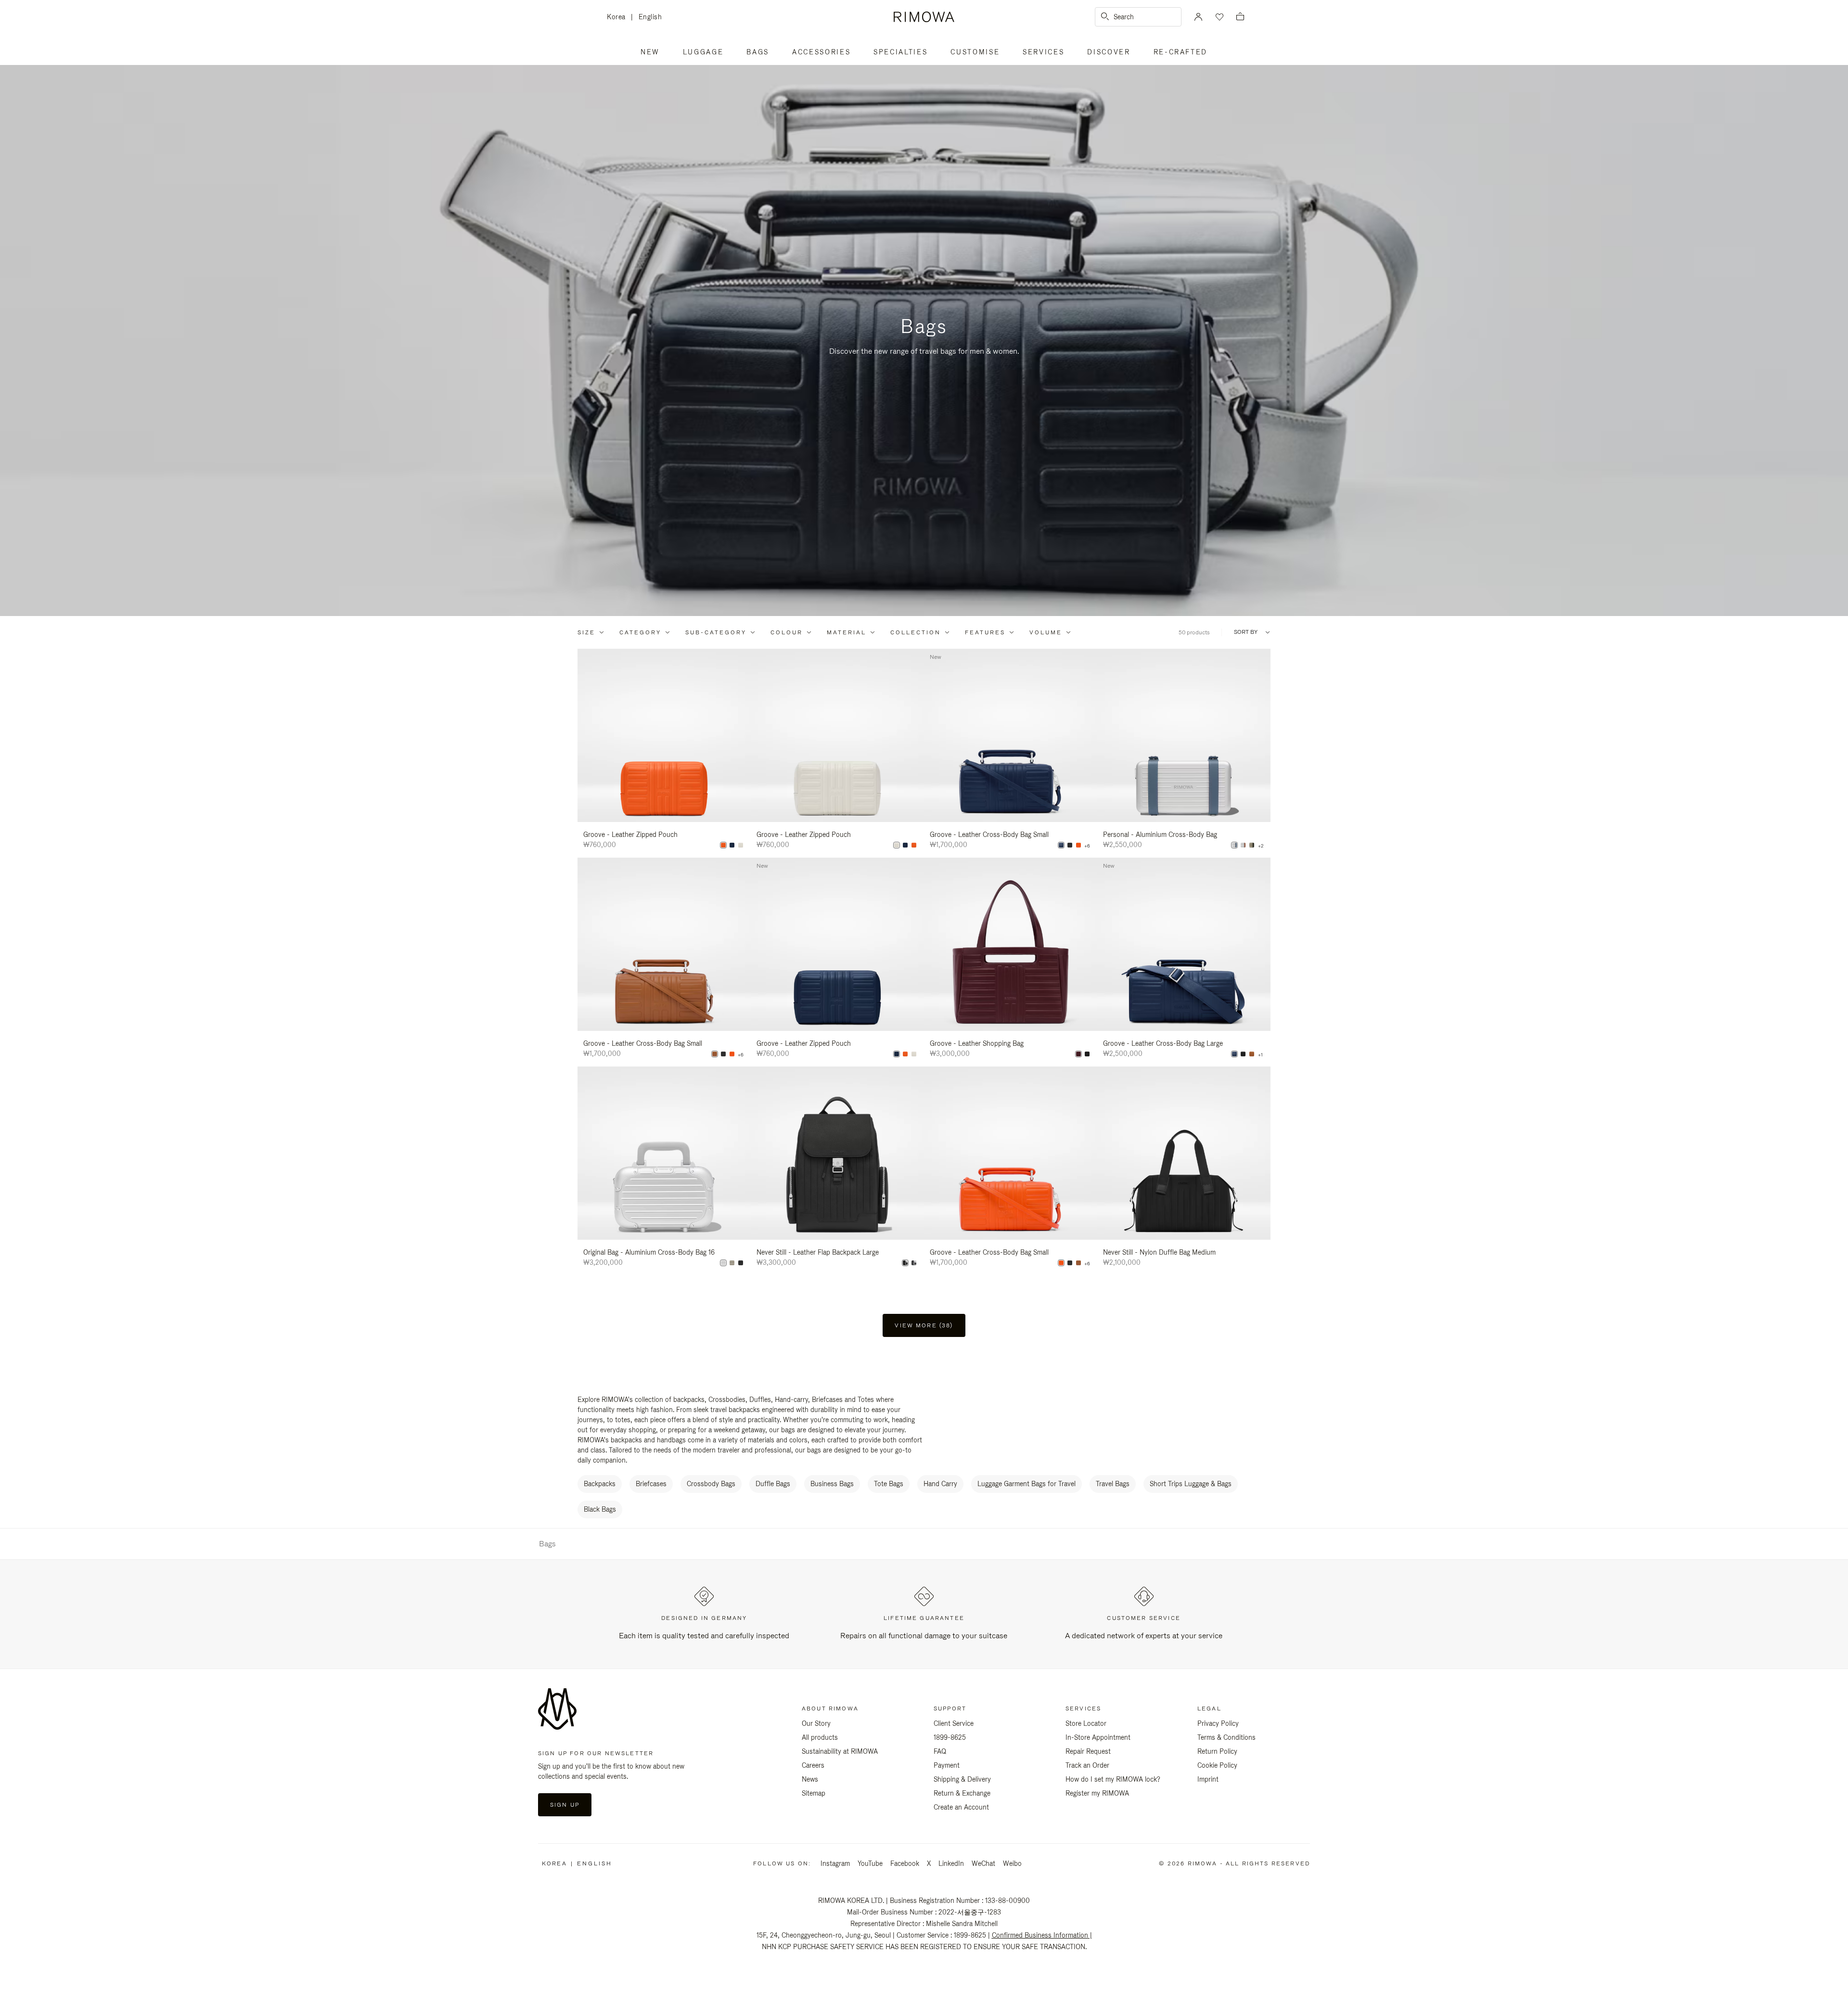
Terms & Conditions (1226, 1737)
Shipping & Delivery (962, 1779)
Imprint (1208, 1779)
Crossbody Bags (711, 1484)
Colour (787, 632)
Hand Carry (940, 1484)
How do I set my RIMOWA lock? (1113, 1779)
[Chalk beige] (741, 845)
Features (985, 632)
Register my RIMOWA (1097, 1793)
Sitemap (814, 1793)
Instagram (835, 1863)
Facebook (905, 1863)
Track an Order (1087, 1765)
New (650, 52)
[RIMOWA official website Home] (924, 17)
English (650, 17)
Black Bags (600, 1509)
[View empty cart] (1240, 17)
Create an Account (961, 1807)
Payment (947, 1765)
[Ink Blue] (732, 845)
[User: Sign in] (1198, 17)
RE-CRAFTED (1181, 52)
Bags (758, 52)
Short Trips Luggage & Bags (1191, 1484)
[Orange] (723, 845)
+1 (1260, 1055)
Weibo (1012, 1863)
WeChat (983, 1863)
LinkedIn (951, 1863)
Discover (1109, 52)
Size (586, 632)
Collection (916, 632)
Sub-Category (716, 632)
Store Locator (1086, 1723)
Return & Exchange (962, 1793)
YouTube (870, 1863)
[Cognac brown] (715, 1054)
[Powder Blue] (1234, 845)
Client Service (954, 1723)
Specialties (900, 52)
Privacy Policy (1218, 1723)
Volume (1046, 632)
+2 (1261, 846)
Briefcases (651, 1484)
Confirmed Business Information (1040, 1935)
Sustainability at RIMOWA (840, 1751)
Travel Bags (1113, 1484)
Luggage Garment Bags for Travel (1027, 1484)
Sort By (1246, 632)
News (810, 1779)
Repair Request (1088, 1751)
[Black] (1070, 845)
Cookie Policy (1217, 1765)
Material (847, 632)
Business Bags (832, 1484)
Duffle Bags (773, 1484)
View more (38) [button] (924, 1325)
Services (1043, 52)
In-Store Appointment (1098, 1737)
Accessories (821, 52)
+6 (1087, 846)
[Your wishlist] (1219, 17)
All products (820, 1737)
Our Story (816, 1723)
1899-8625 (950, 1737)
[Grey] (914, 1263)
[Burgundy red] (1078, 1054)
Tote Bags (889, 1484)
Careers (813, 1765)
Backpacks (600, 1484)
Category (640, 632)
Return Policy (1217, 1751)
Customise (975, 52)
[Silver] (1243, 845)
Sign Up (565, 1805)
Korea (619, 18)
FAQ (940, 1751)
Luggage (703, 52)
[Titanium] (1252, 845)
